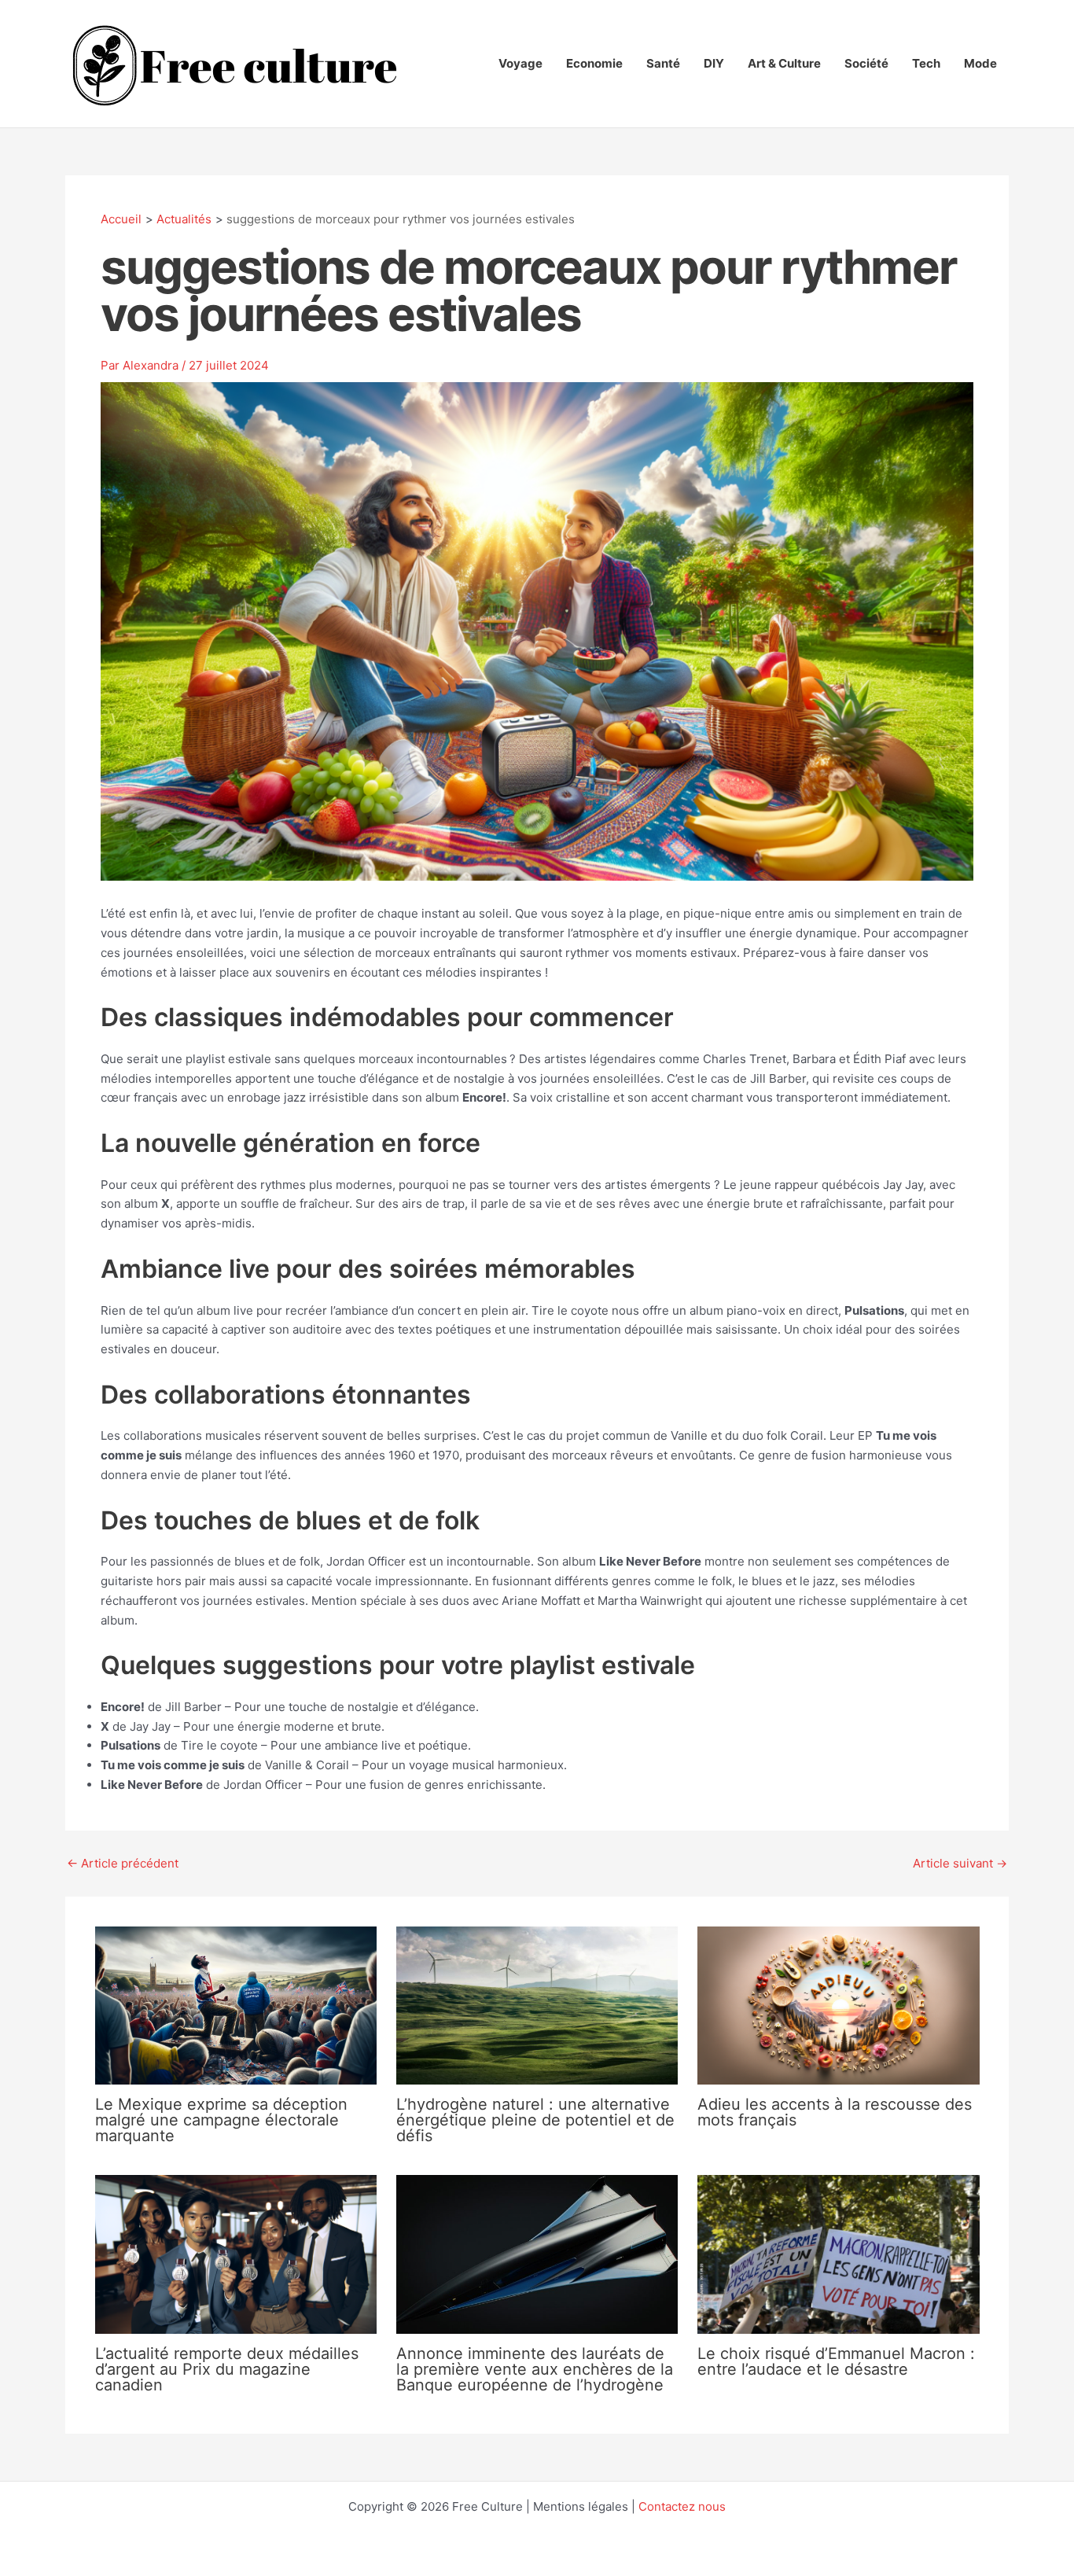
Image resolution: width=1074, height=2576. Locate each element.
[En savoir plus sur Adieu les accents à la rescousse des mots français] (838, 2005)
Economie (594, 63)
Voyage (520, 63)
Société (866, 63)
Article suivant (960, 1863)
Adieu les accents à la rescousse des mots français (835, 2112)
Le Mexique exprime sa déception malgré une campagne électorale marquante (221, 2120)
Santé (663, 63)
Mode (980, 63)
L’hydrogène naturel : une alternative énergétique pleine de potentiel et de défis (535, 2120)
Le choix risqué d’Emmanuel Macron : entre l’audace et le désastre (836, 2361)
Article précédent (123, 1863)
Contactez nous (682, 2506)
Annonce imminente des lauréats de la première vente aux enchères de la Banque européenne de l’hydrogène (535, 2369)
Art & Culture (784, 63)
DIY (714, 63)
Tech (926, 63)
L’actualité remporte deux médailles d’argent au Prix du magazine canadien (227, 2369)
